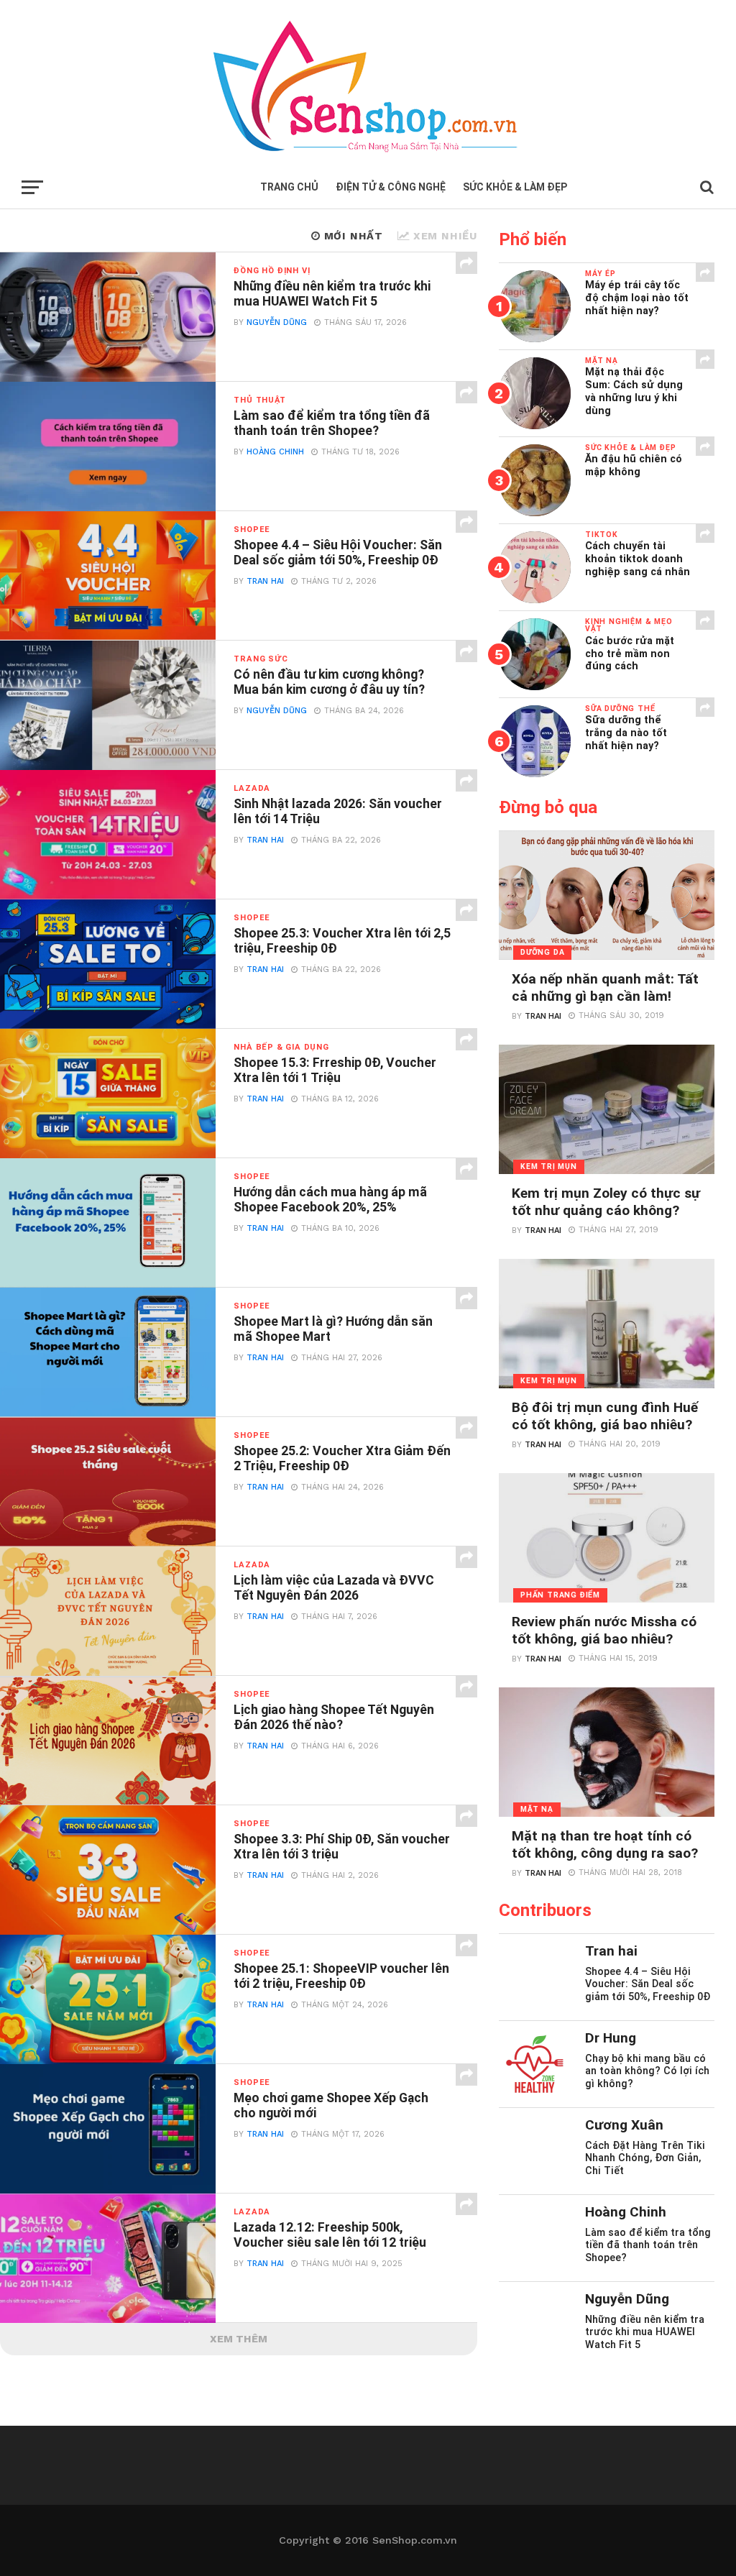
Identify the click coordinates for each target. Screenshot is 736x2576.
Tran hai (265, 581)
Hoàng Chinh (275, 452)
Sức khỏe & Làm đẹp (515, 187)
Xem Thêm (239, 2339)
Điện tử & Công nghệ (391, 187)
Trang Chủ (289, 187)
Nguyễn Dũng (277, 322)
